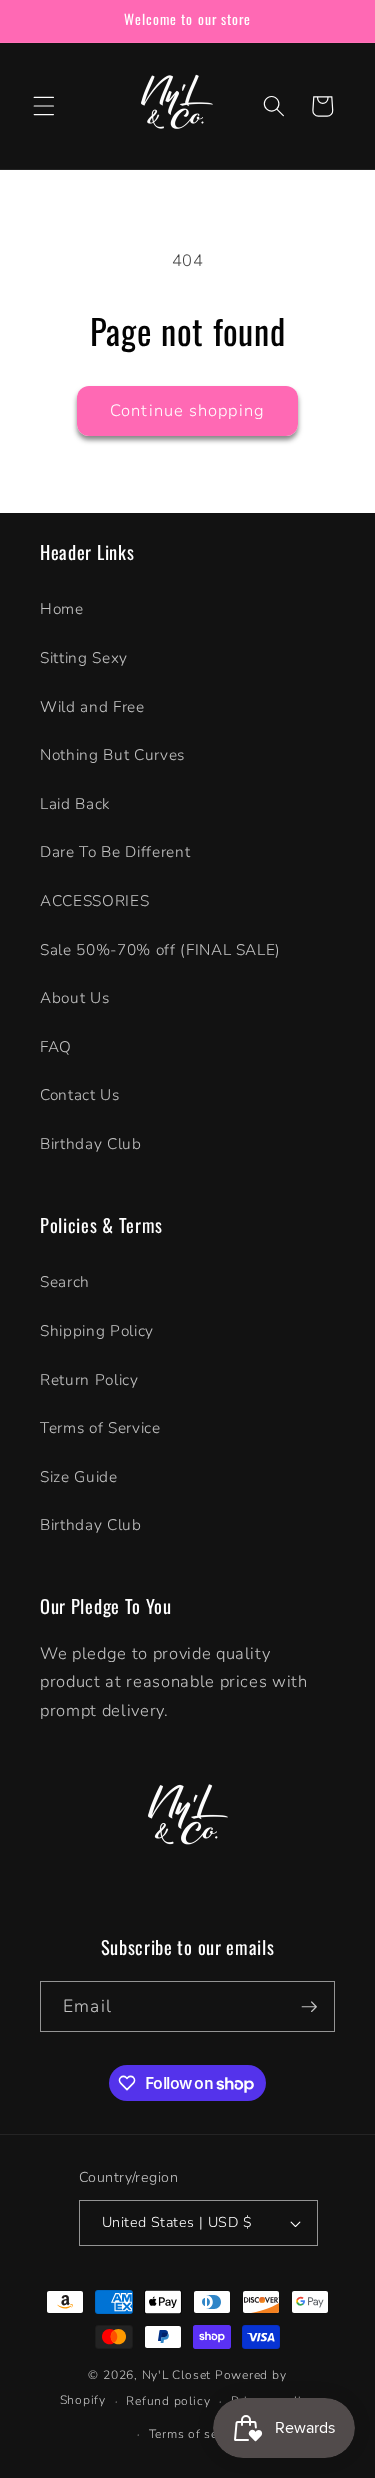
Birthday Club (91, 1143)
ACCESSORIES (94, 900)
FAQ (56, 1046)
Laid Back (75, 803)
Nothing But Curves (112, 754)
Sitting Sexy (84, 657)
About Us (74, 997)
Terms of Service (100, 1427)
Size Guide (79, 1476)
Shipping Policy (97, 1330)
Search (65, 1281)
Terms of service (198, 2434)
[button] (44, 106)
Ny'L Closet (176, 2375)
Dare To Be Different (115, 851)
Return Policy (89, 1379)
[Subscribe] (309, 2007)
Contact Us (80, 1094)
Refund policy (168, 2401)
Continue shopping (187, 410)
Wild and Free (92, 706)
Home (62, 608)
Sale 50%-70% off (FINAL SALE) (160, 949)
